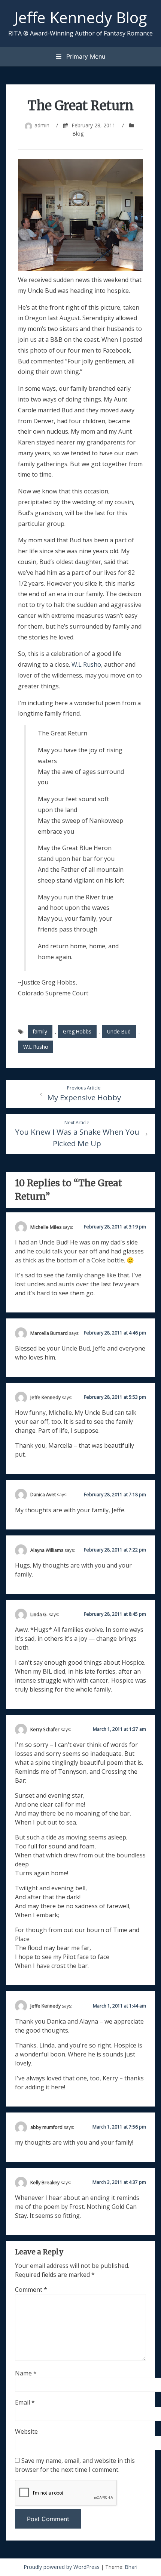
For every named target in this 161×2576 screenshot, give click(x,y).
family (40, 1031)
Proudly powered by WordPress (63, 2567)
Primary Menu (85, 56)
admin (42, 125)
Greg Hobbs (77, 1031)
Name (26, 2373)
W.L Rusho (86, 664)
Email (25, 2402)
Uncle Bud (119, 1031)
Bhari (131, 2567)
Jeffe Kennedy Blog (80, 17)
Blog (78, 134)
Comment (31, 2290)
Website (26, 2431)
